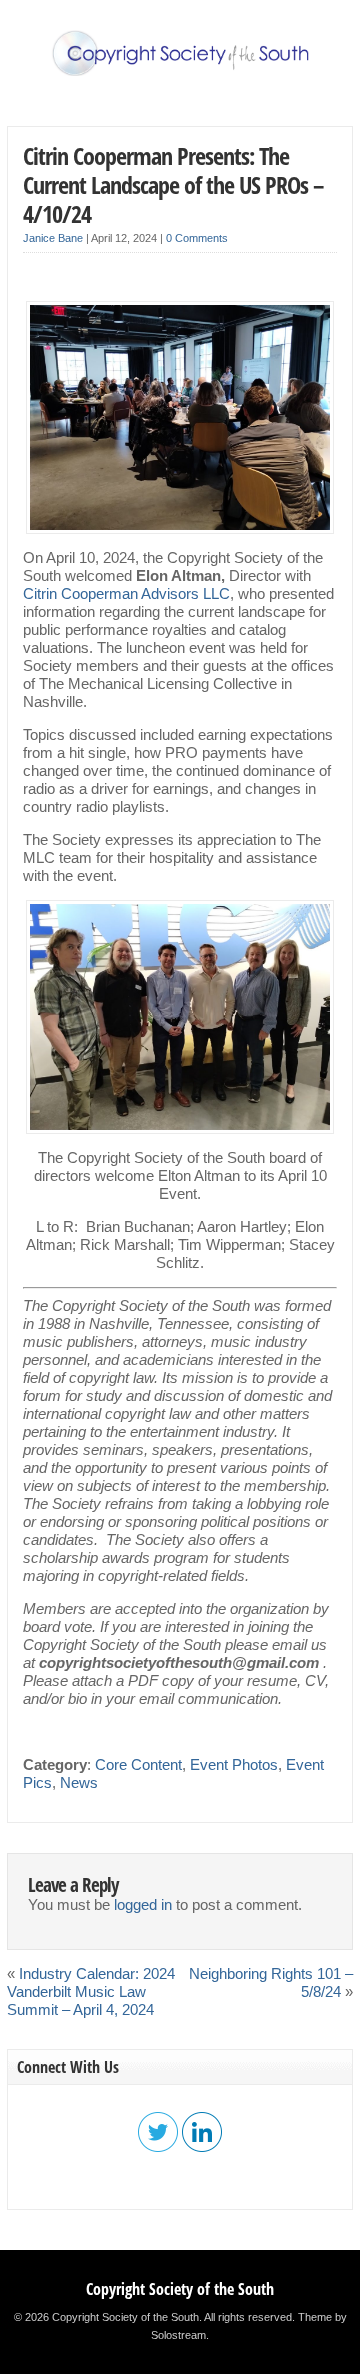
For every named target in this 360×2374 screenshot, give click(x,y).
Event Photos (234, 1765)
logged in (143, 1905)
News (79, 1783)
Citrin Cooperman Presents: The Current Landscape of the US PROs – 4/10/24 (173, 184)
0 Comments (197, 238)
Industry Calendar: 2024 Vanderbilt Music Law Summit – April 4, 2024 (91, 1992)
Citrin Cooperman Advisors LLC (126, 594)
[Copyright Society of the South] (180, 72)
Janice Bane (53, 238)
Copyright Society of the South (180, 2289)
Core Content (138, 1765)
